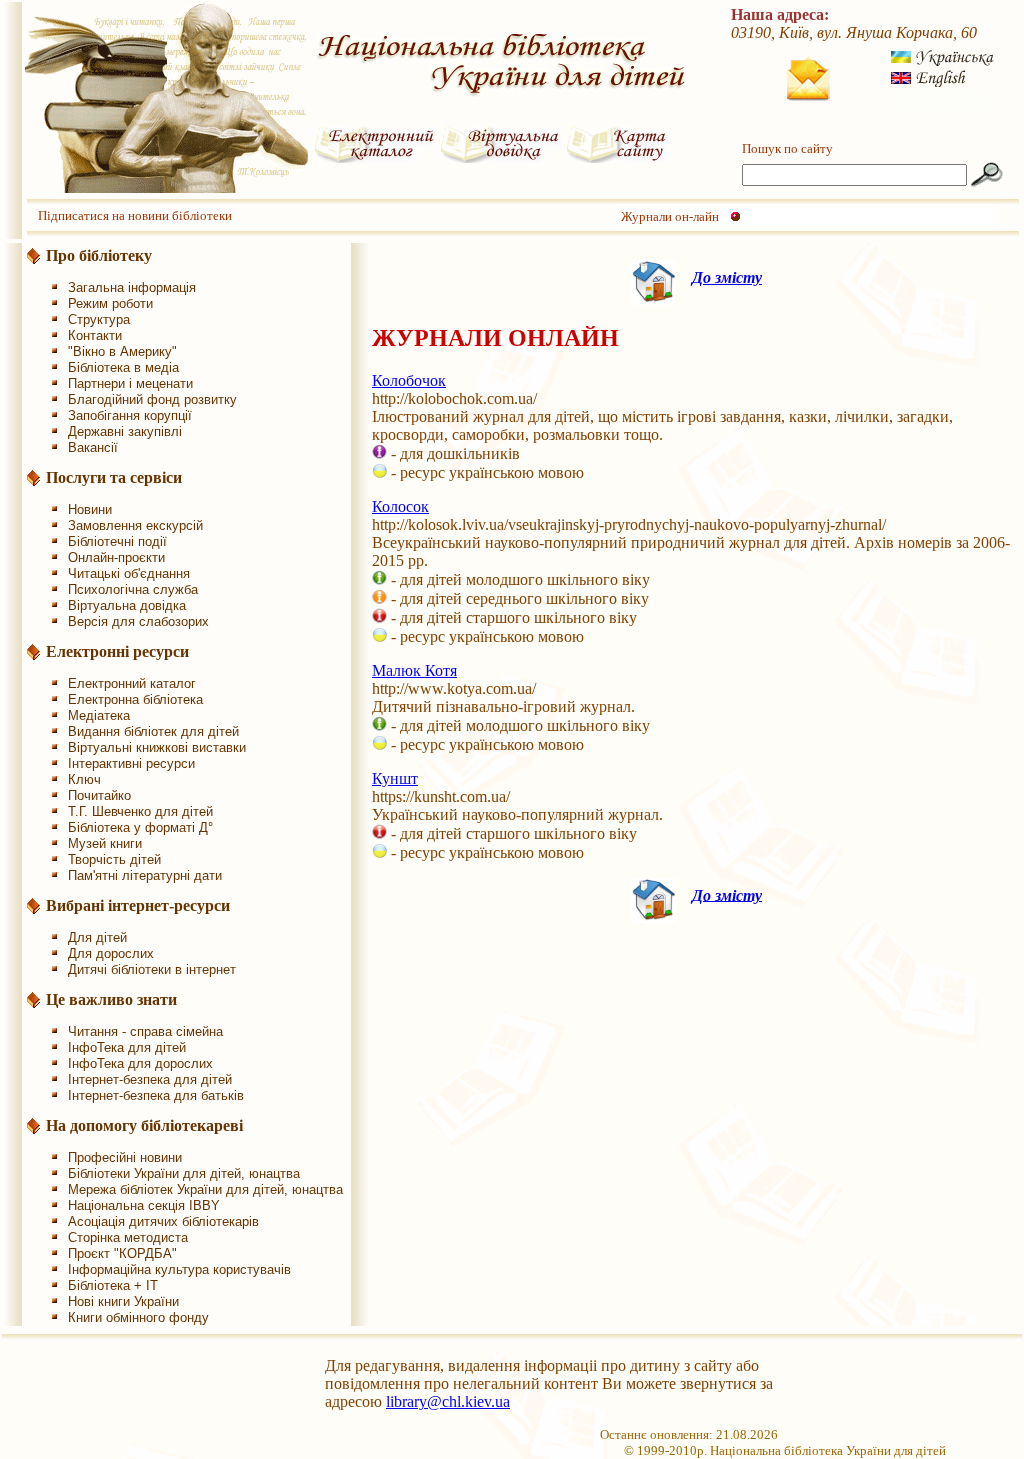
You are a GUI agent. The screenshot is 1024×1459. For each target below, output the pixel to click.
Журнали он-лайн (670, 216)
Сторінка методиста (128, 1237)
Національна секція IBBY (144, 1205)
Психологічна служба (133, 589)
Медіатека (99, 715)
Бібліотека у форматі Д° (140, 827)
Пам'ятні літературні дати (145, 875)
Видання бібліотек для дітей (153, 731)
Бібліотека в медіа (123, 367)
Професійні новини (125, 1157)
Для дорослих (111, 953)
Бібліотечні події (117, 541)
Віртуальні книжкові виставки (157, 747)
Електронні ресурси (117, 651)
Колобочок (409, 380)
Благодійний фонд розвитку (152, 399)
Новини (90, 509)
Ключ (84, 779)
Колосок (400, 506)
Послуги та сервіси (114, 477)
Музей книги (105, 843)
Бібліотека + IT (113, 1285)
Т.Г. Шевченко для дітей (140, 811)
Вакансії (93, 447)
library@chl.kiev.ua (448, 1401)
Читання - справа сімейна (145, 1031)
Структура (99, 319)
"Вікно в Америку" (122, 351)
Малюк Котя (414, 670)
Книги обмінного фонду (138, 1317)
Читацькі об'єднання (129, 573)
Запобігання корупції (130, 415)
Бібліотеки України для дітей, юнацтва (184, 1173)
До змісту (727, 277)
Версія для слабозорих (138, 621)
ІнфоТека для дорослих (140, 1063)
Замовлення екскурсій (135, 525)
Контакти (95, 335)
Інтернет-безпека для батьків (156, 1095)
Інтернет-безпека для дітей (150, 1079)
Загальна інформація (132, 287)
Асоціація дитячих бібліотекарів (163, 1221)
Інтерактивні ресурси (131, 763)
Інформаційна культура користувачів (179, 1269)
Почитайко (99, 795)
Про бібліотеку (99, 255)
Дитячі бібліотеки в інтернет (152, 969)
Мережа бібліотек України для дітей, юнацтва (205, 1189)
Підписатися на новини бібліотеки (135, 215)
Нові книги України (123, 1301)
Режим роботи (110, 303)
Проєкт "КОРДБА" (122, 1253)
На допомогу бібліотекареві (144, 1125)
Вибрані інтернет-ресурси (138, 905)
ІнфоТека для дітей (127, 1047)
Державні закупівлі (125, 431)
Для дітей (97, 937)
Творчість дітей (114, 859)
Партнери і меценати (130, 383)
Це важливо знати (111, 999)
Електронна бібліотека (135, 699)
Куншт (395, 778)
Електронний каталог (132, 683)
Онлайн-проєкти (116, 557)
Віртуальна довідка (127, 605)
